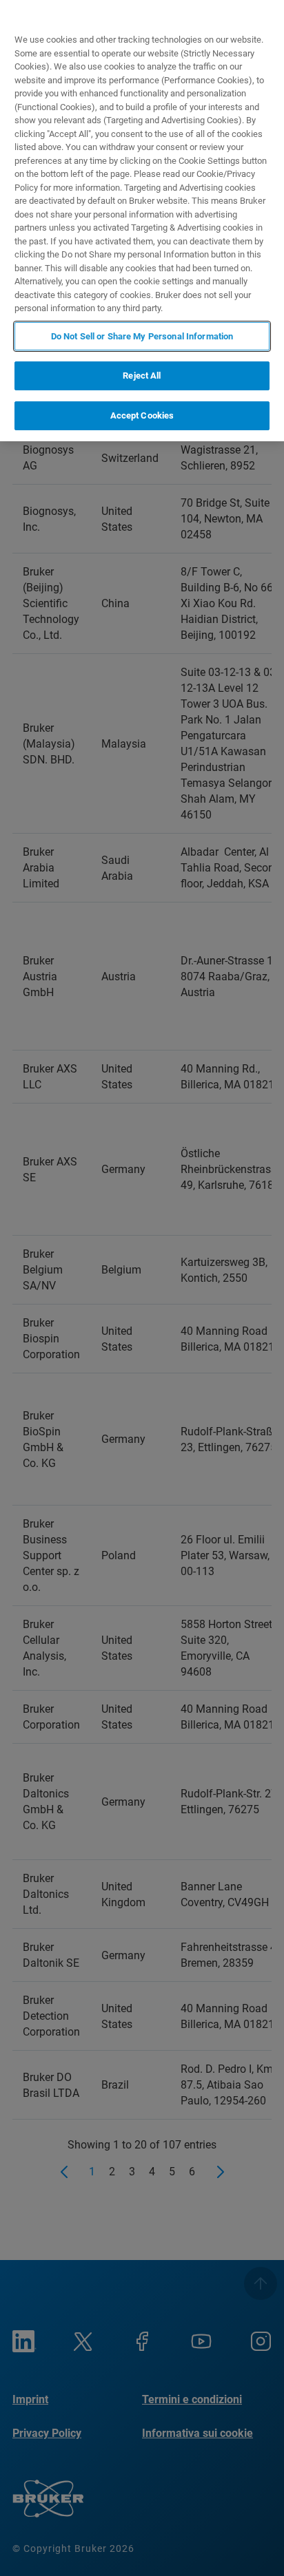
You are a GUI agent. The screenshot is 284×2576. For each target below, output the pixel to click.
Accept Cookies (142, 415)
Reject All (142, 376)
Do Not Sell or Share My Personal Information (142, 336)
